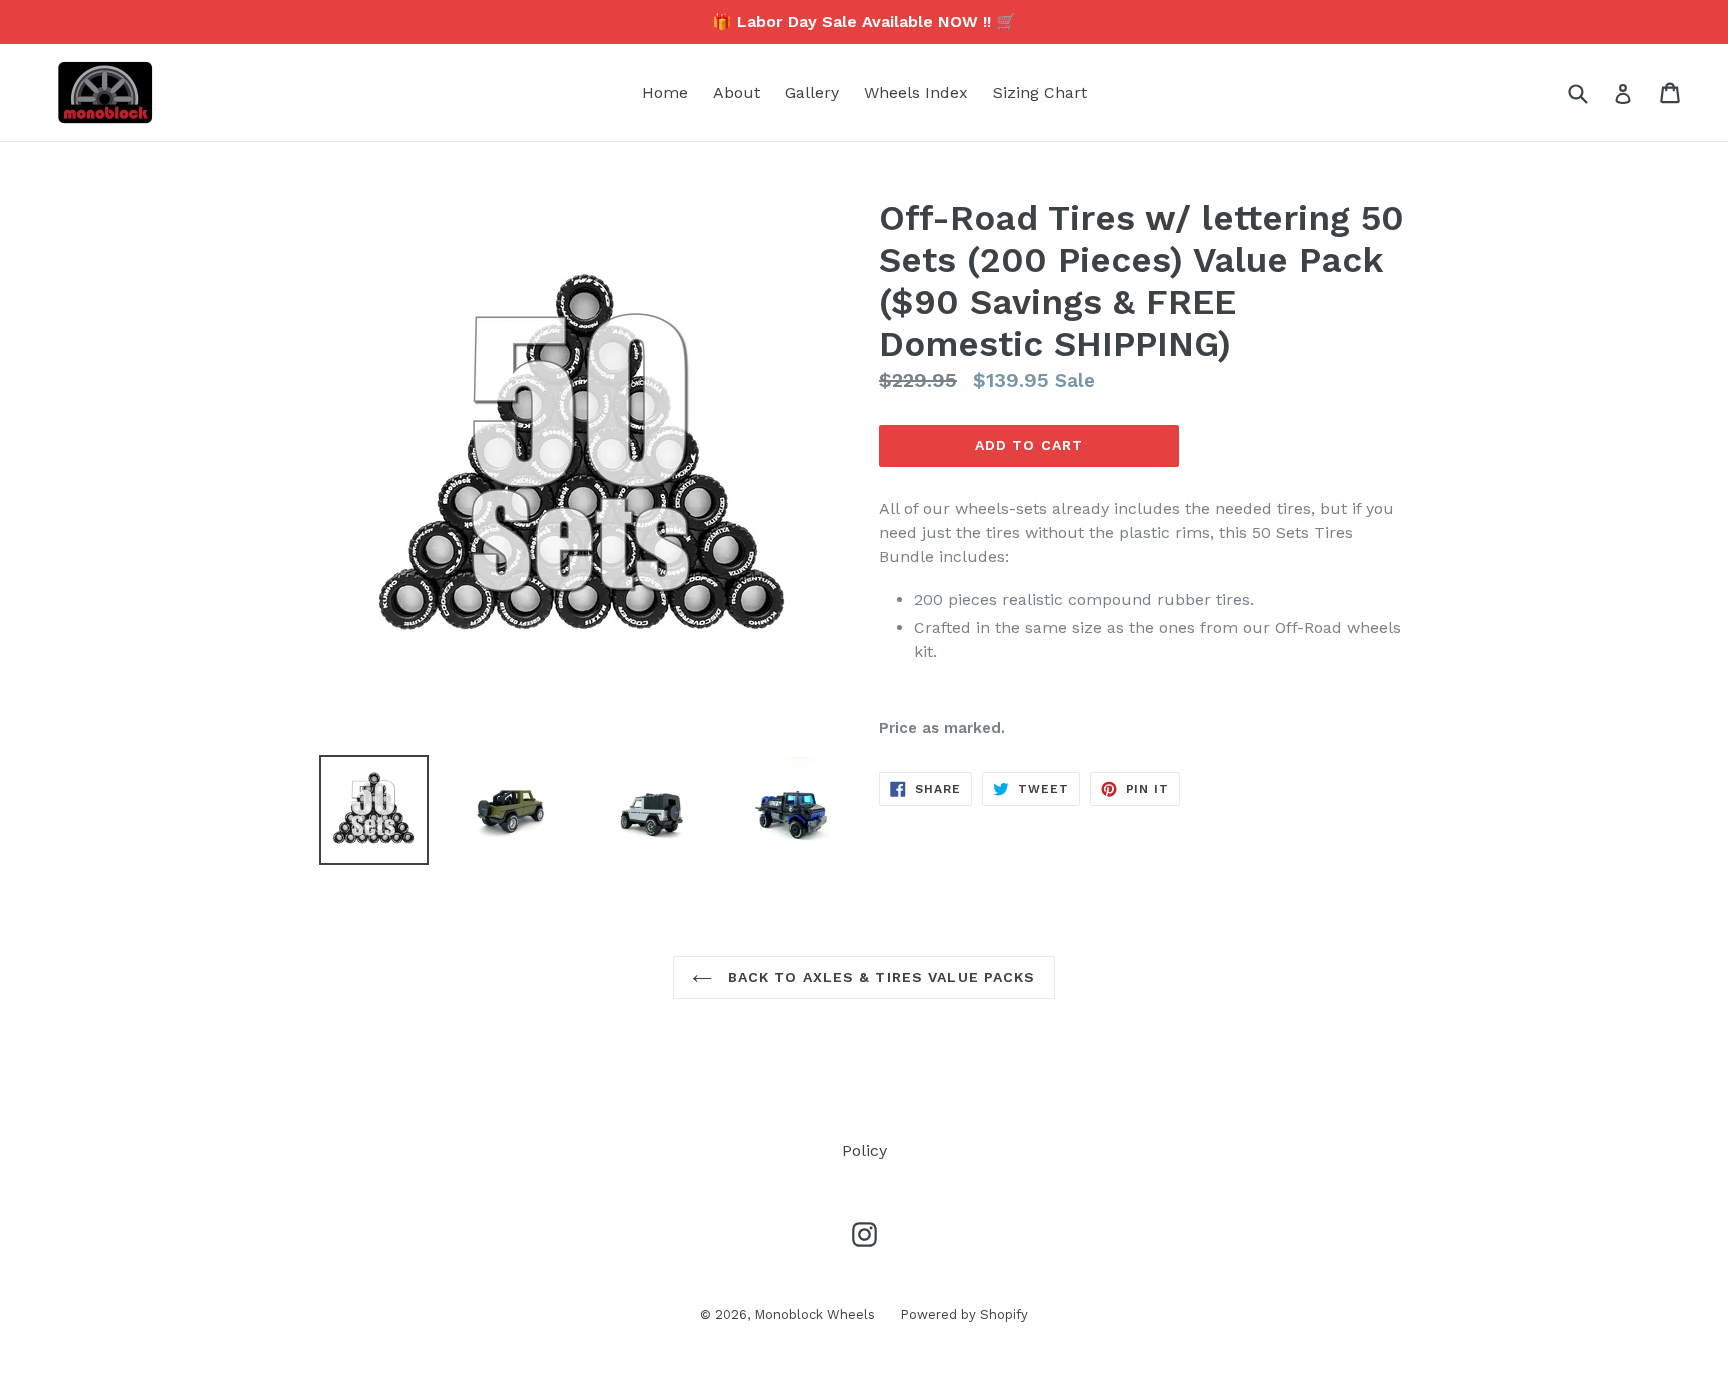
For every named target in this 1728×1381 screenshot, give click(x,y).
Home (665, 92)
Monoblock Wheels (814, 1314)
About (736, 92)
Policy (864, 1150)
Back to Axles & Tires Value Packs (878, 977)
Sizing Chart (1040, 92)
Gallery (812, 92)
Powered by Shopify (964, 1314)
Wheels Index (916, 92)
